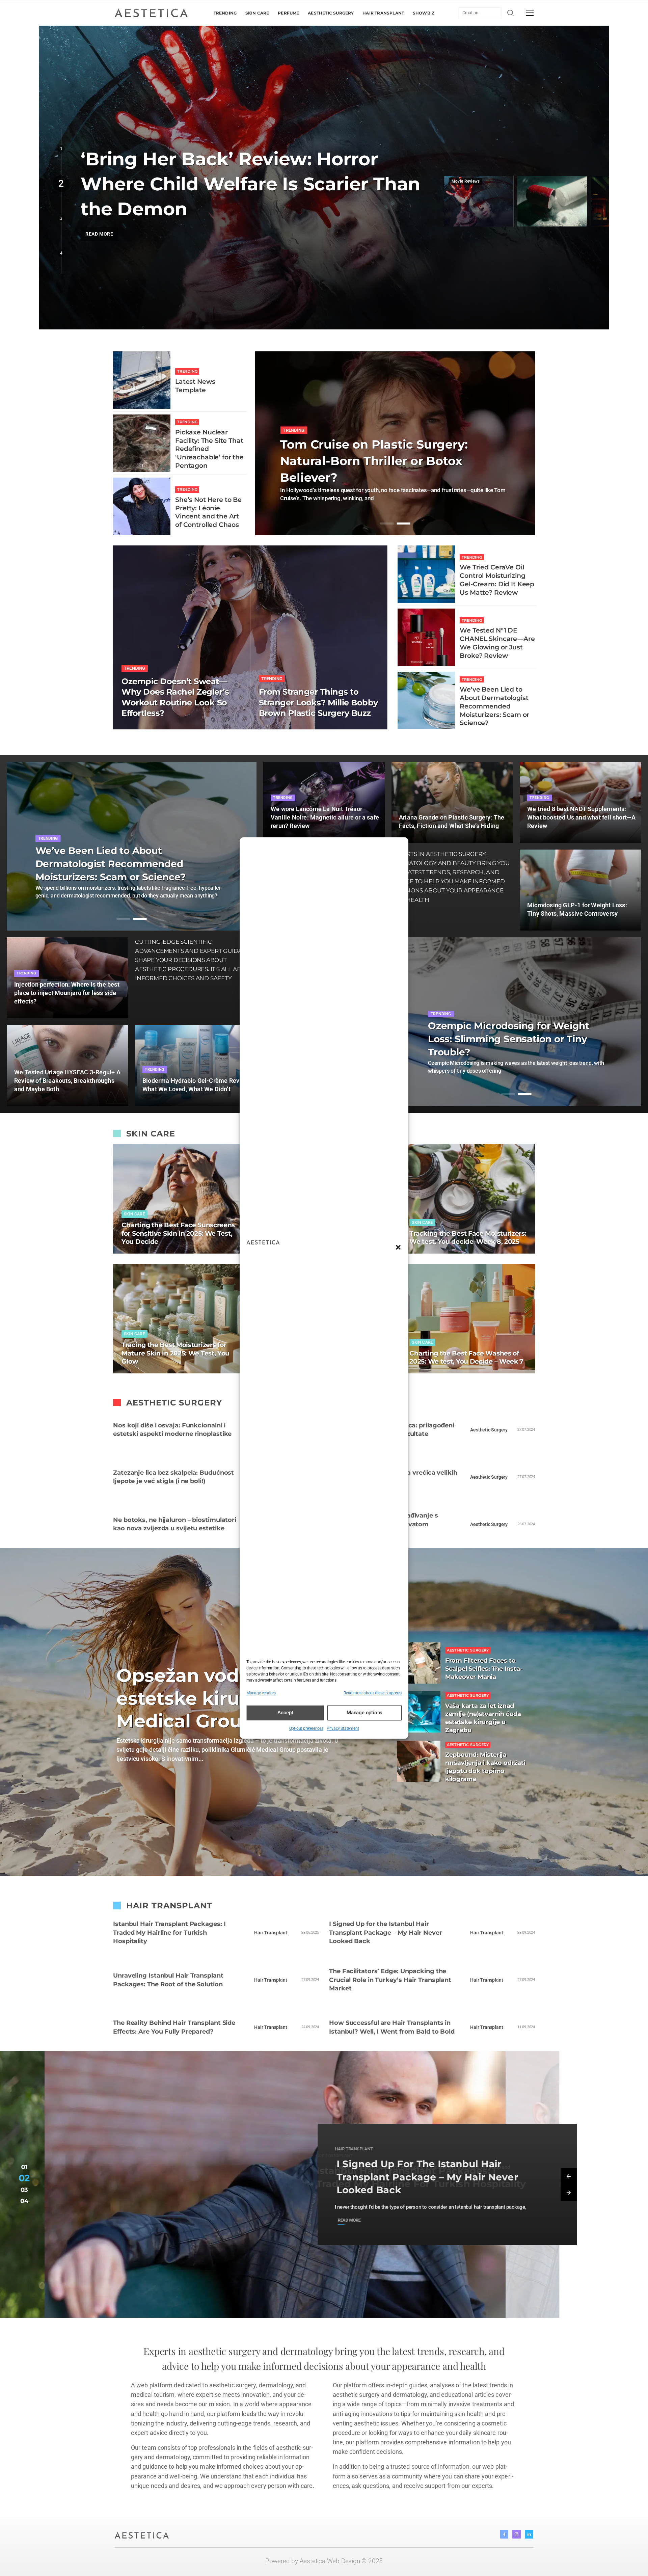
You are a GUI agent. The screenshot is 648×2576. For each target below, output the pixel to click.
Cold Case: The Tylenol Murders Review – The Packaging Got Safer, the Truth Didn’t (243, 184)
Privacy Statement (343, 1728)
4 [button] (61, 253)
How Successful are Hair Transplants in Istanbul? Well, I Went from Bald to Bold (392, 2027)
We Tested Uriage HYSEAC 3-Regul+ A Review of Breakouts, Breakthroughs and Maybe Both (67, 1081)
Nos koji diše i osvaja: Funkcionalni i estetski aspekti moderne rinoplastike (172, 1430)
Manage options (364, 1713)
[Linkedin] (529, 2534)
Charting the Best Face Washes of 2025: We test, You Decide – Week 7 (466, 1358)
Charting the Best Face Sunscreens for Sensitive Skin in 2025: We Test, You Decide (178, 1233)
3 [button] (61, 218)
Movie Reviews (466, 181)
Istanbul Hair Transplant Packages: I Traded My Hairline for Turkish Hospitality (169, 1933)
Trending (187, 371)
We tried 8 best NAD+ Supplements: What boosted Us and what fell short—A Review (581, 817)
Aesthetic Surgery (489, 1430)
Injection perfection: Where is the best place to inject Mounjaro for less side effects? (67, 993)
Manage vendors (261, 1693)
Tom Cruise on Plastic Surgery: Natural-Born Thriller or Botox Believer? (374, 461)
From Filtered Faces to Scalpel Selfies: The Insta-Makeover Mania (484, 1669)
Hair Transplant (271, 1933)
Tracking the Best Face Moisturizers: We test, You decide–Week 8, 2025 (468, 1238)
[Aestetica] (151, 12)
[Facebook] (504, 2534)
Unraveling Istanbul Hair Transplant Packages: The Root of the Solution (168, 1980)
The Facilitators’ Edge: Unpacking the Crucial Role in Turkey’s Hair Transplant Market (390, 1980)
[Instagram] (517, 2534)
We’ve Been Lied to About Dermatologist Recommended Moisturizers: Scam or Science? (494, 706)
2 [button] (61, 184)
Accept (285, 1713)
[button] (398, 1247)
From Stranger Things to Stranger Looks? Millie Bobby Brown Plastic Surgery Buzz (318, 702)
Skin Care (134, 1214)
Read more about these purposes (373, 1693)
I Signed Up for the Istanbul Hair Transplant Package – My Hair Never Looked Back (386, 1933)
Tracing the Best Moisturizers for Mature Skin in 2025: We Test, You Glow (175, 1353)
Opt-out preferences (306, 1728)
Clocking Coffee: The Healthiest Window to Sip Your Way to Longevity (504, 1039)
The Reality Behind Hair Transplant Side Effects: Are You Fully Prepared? (174, 2027)
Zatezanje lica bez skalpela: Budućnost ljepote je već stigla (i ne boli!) (173, 1477)
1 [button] (61, 149)
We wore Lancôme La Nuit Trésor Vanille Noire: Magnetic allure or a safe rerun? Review (325, 817)
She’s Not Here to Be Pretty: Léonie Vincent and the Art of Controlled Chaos (208, 512)
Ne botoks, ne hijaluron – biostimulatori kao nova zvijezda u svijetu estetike (175, 1524)
